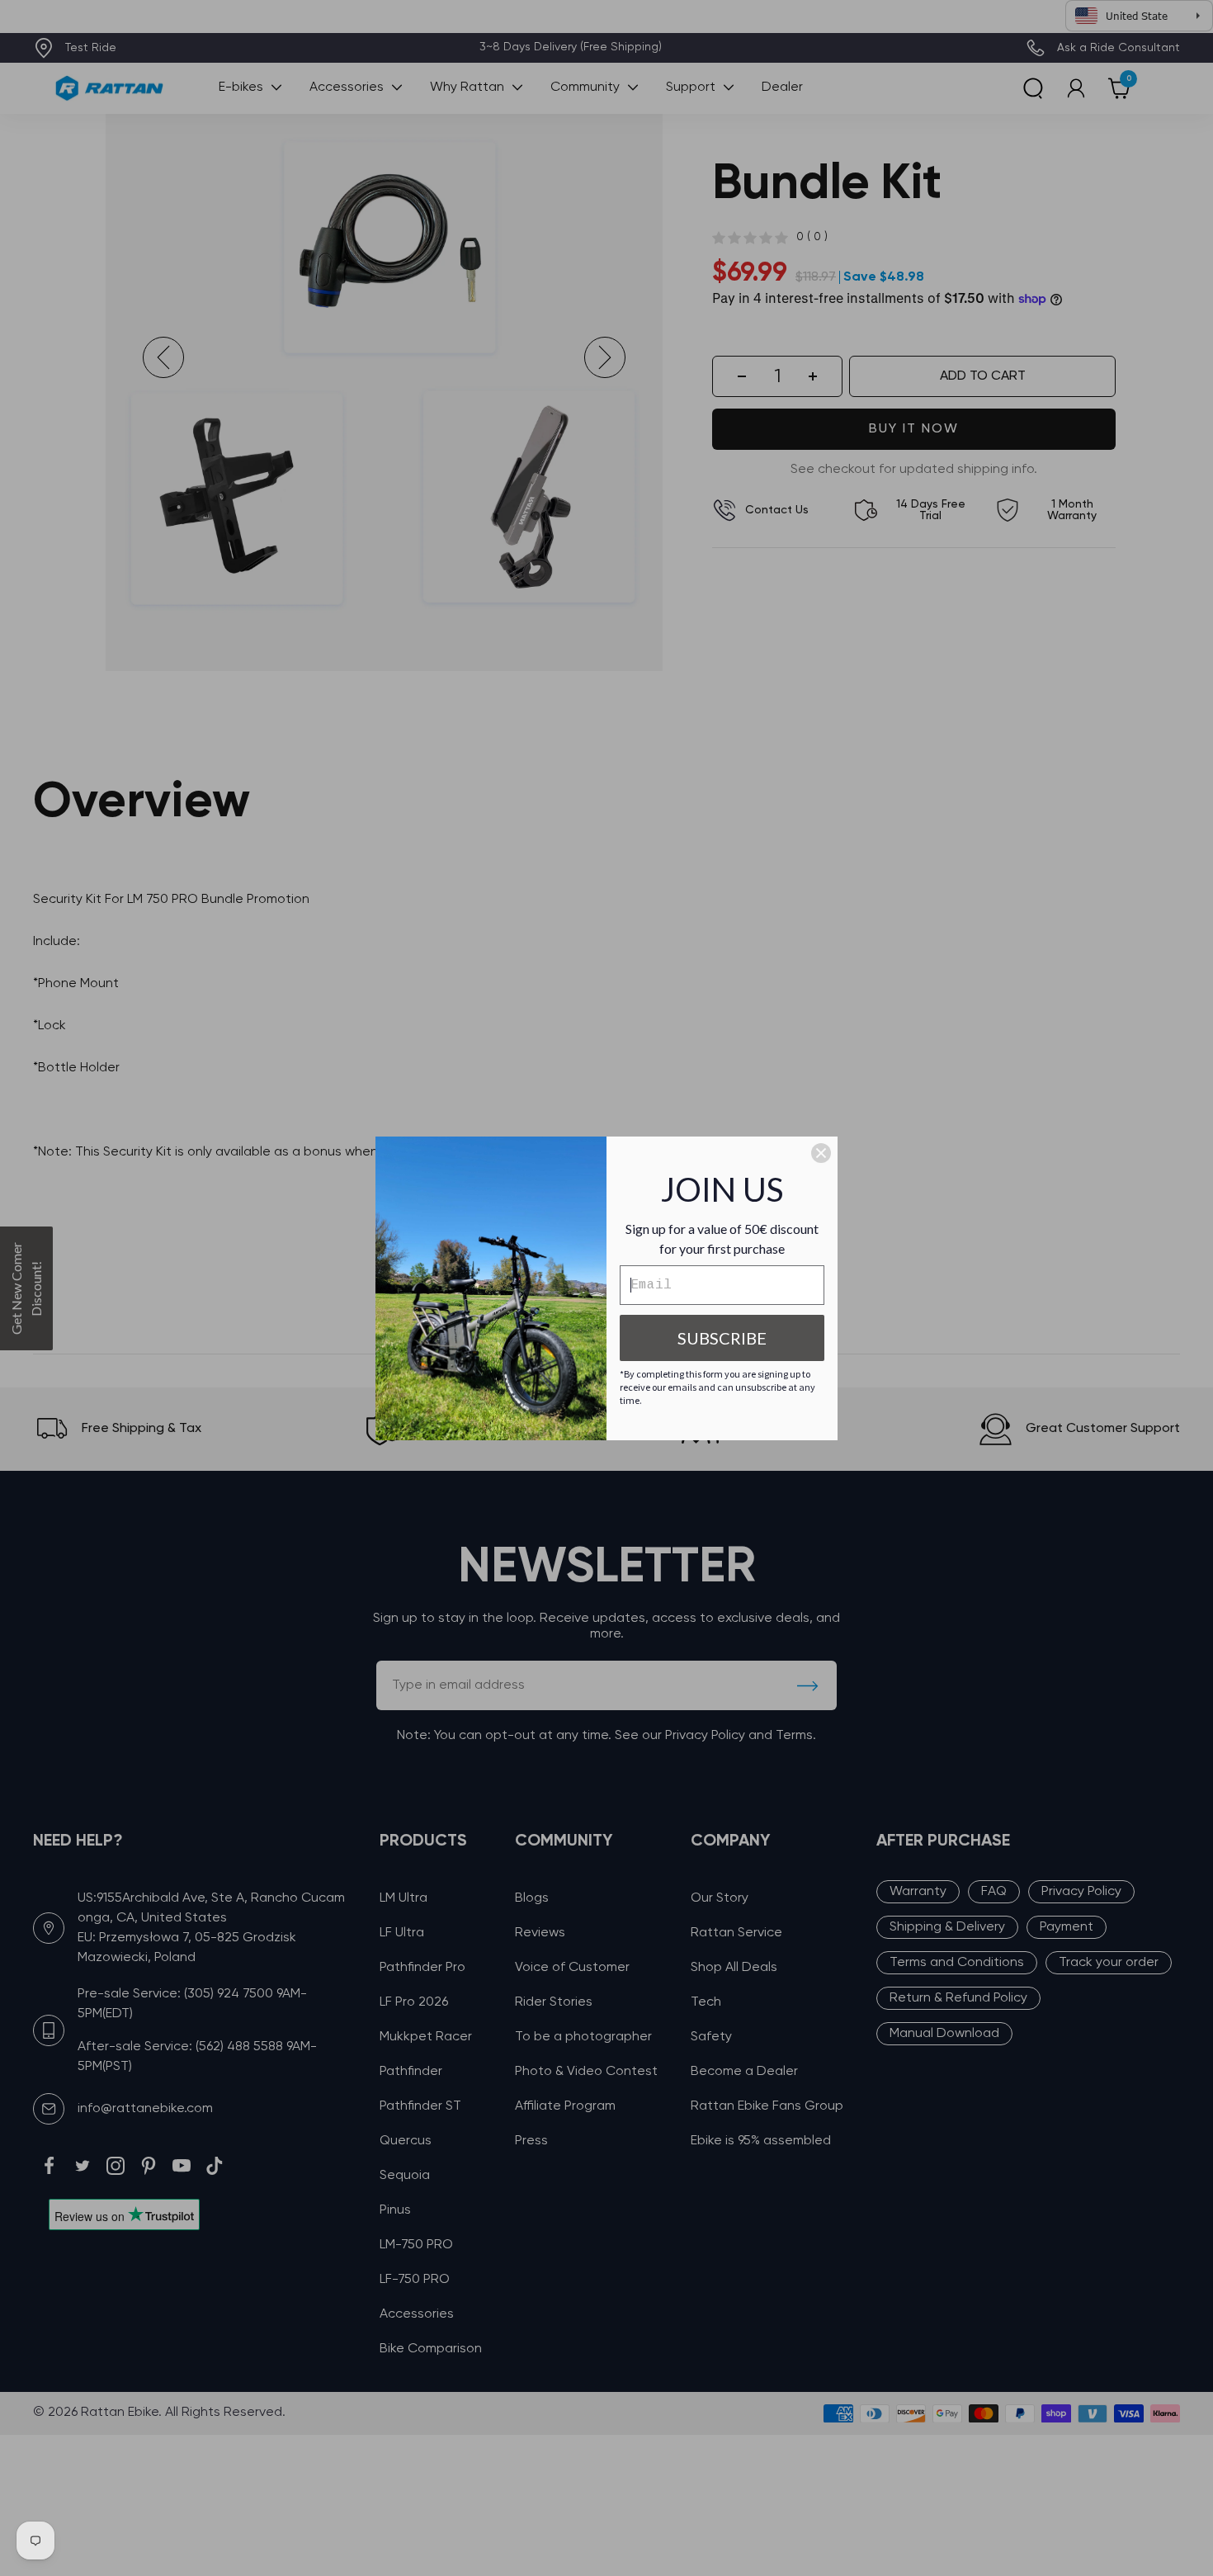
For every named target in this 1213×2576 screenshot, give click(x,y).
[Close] (821, 1153)
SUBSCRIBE (722, 1338)
